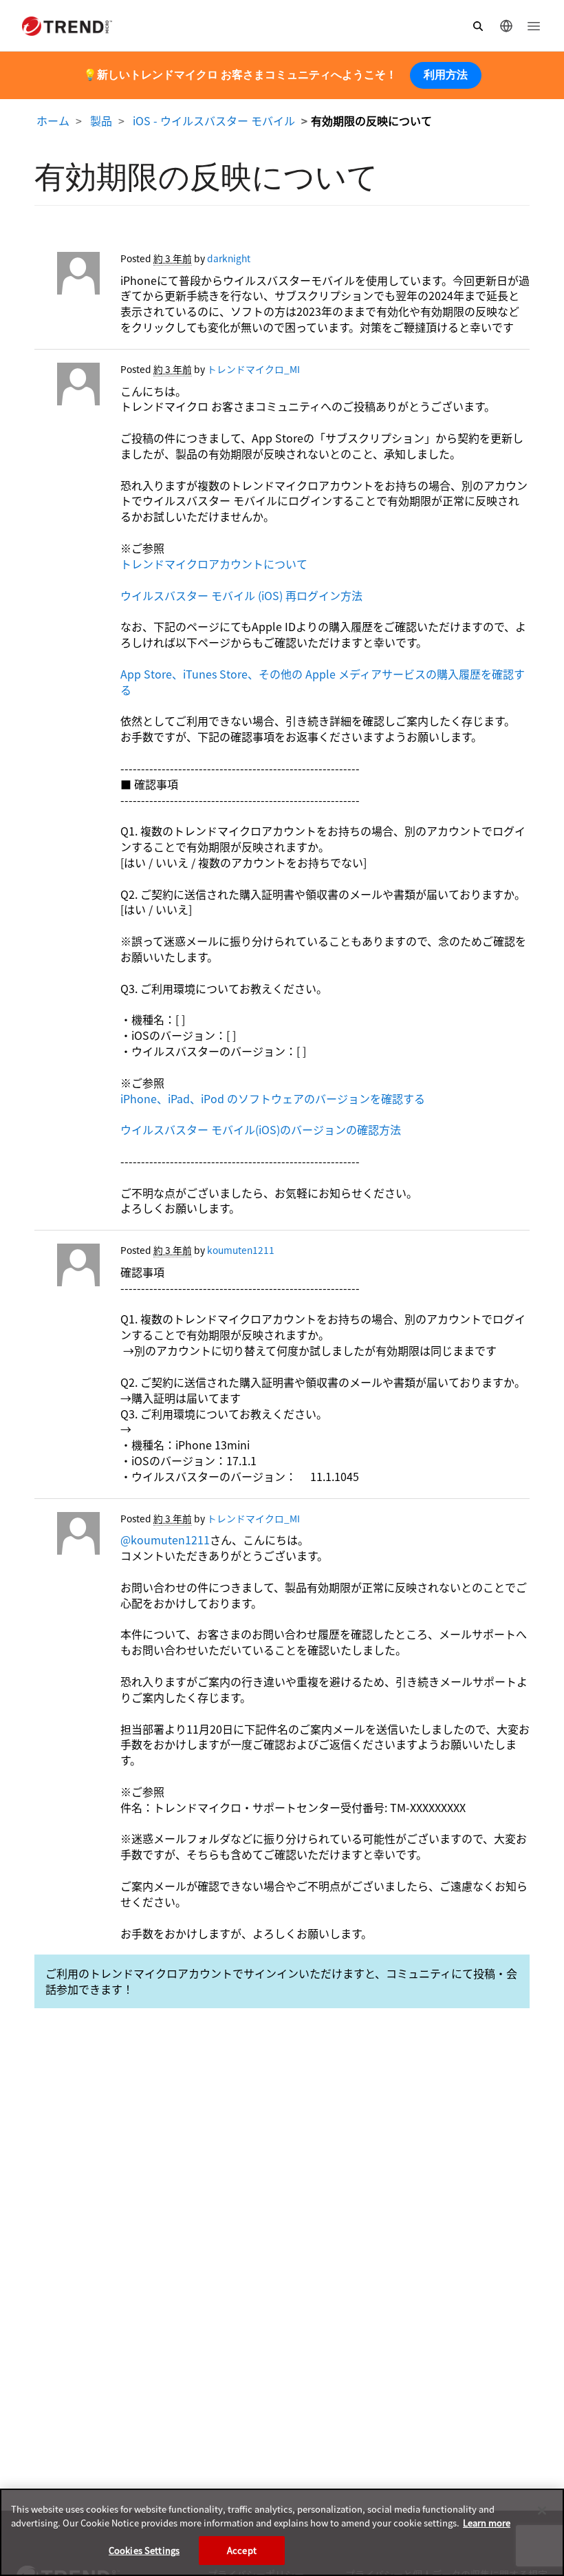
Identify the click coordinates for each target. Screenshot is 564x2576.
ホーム (53, 120)
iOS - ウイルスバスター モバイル (214, 120)
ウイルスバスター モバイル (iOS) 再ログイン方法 (241, 595)
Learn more (487, 2523)
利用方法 (446, 75)
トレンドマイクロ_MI (253, 369)
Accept (242, 2550)
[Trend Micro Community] (67, 26)
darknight (229, 258)
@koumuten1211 (165, 1540)
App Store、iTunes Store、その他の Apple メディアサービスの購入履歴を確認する (323, 682)
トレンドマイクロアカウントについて (214, 564)
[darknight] (67, 277)
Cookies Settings (144, 2550)
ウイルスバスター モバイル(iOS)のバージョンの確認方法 (261, 1129)
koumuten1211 (241, 1250)
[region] (282, 2532)
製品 (101, 120)
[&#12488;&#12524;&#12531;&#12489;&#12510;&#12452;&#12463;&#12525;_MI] (67, 387)
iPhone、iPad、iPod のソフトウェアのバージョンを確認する (273, 1098)
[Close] (542, 2511)
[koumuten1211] (67, 1268)
